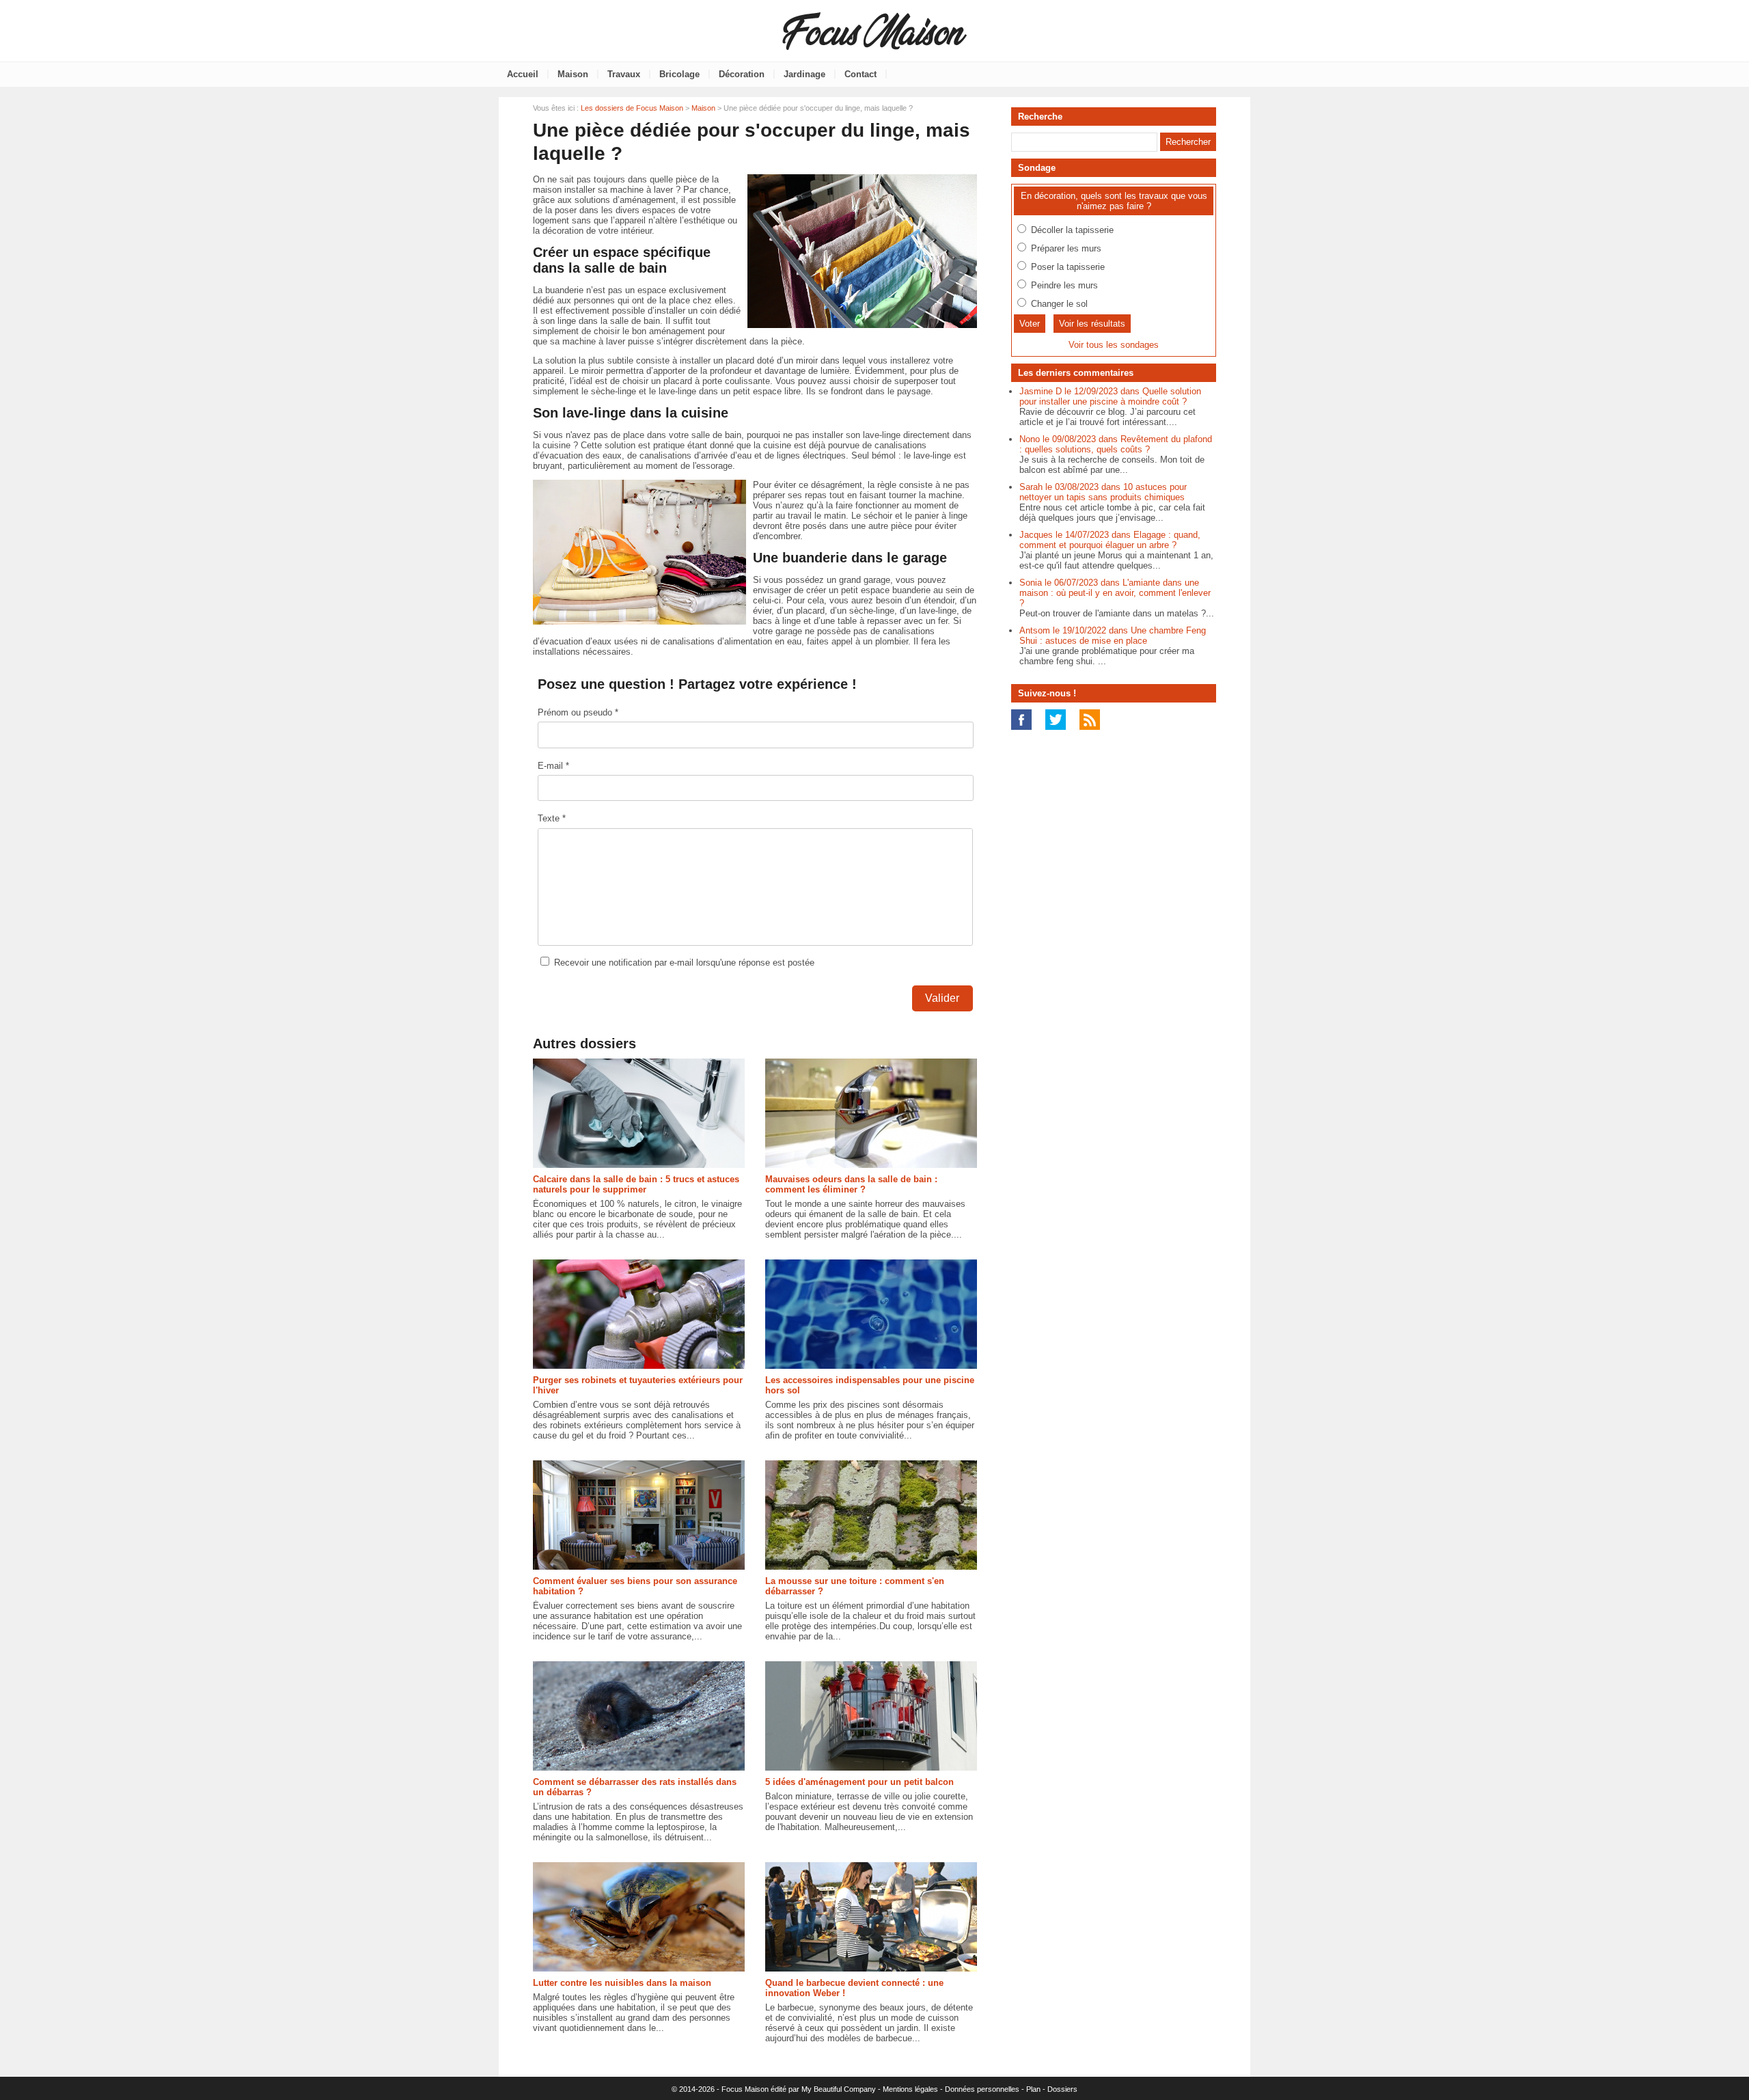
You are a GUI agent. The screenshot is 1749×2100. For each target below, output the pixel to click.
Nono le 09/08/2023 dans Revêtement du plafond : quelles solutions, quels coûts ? (1116, 444)
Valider (942, 998)
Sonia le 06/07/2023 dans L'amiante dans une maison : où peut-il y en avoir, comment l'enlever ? (1115, 593)
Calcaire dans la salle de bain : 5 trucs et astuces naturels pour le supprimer (636, 1184)
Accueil (523, 74)
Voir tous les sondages (1114, 345)
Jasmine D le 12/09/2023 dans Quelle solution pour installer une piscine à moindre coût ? (1110, 396)
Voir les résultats (1092, 324)
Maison (573, 74)
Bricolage (679, 74)
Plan (1033, 2089)
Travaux (624, 74)
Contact (860, 74)
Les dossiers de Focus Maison (632, 108)
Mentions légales (910, 2089)
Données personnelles (982, 2089)
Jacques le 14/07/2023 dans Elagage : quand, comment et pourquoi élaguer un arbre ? (1110, 540)
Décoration (742, 74)
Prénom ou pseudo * (578, 712)
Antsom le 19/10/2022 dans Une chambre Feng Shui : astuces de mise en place (1113, 636)
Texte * (552, 818)
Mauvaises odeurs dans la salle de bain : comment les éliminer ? (851, 1184)
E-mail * (553, 766)
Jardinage (804, 74)
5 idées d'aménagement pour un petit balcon (859, 1782)
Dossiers (1062, 2089)
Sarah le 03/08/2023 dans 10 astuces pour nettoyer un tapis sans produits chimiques (1103, 492)
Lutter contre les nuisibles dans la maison (622, 1983)
